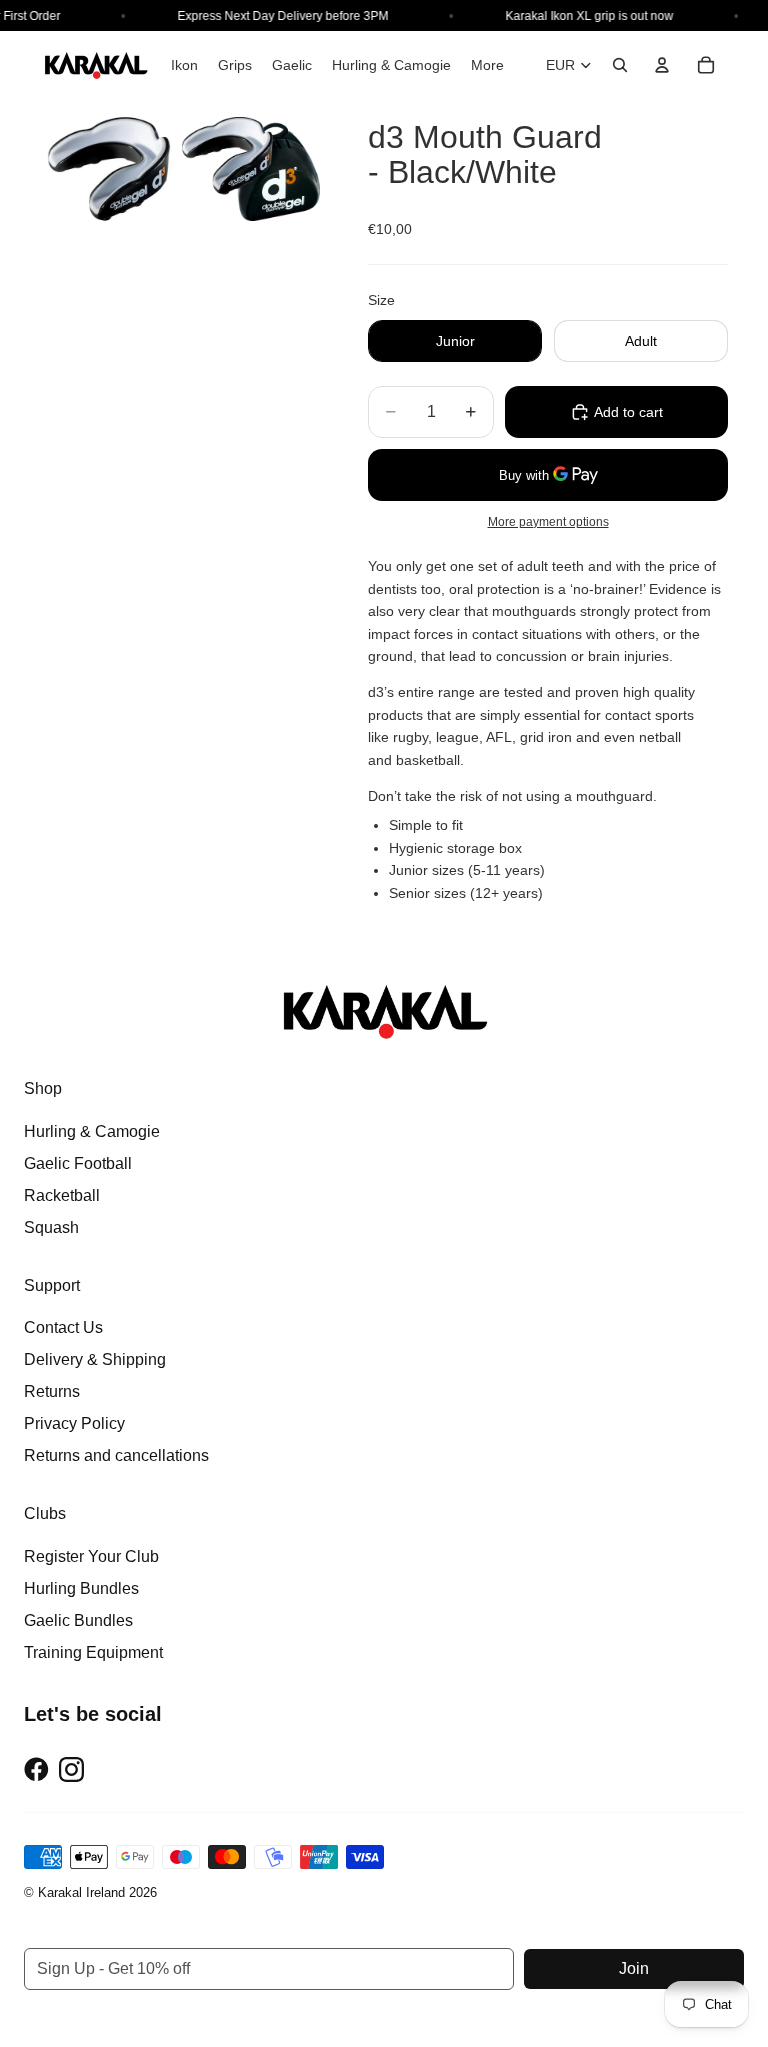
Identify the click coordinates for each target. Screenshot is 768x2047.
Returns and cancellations (116, 1455)
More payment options (548, 521)
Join (634, 1968)
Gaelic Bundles (78, 1620)
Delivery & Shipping (95, 1359)
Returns (52, 1391)
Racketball (62, 1195)
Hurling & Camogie (92, 1131)
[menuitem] (487, 65)
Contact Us (63, 1327)
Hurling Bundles (81, 1588)
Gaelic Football (78, 1163)
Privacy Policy (74, 1423)
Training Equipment (93, 1652)
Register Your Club (91, 1556)
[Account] (662, 65)
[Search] (620, 65)
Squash (51, 1227)
